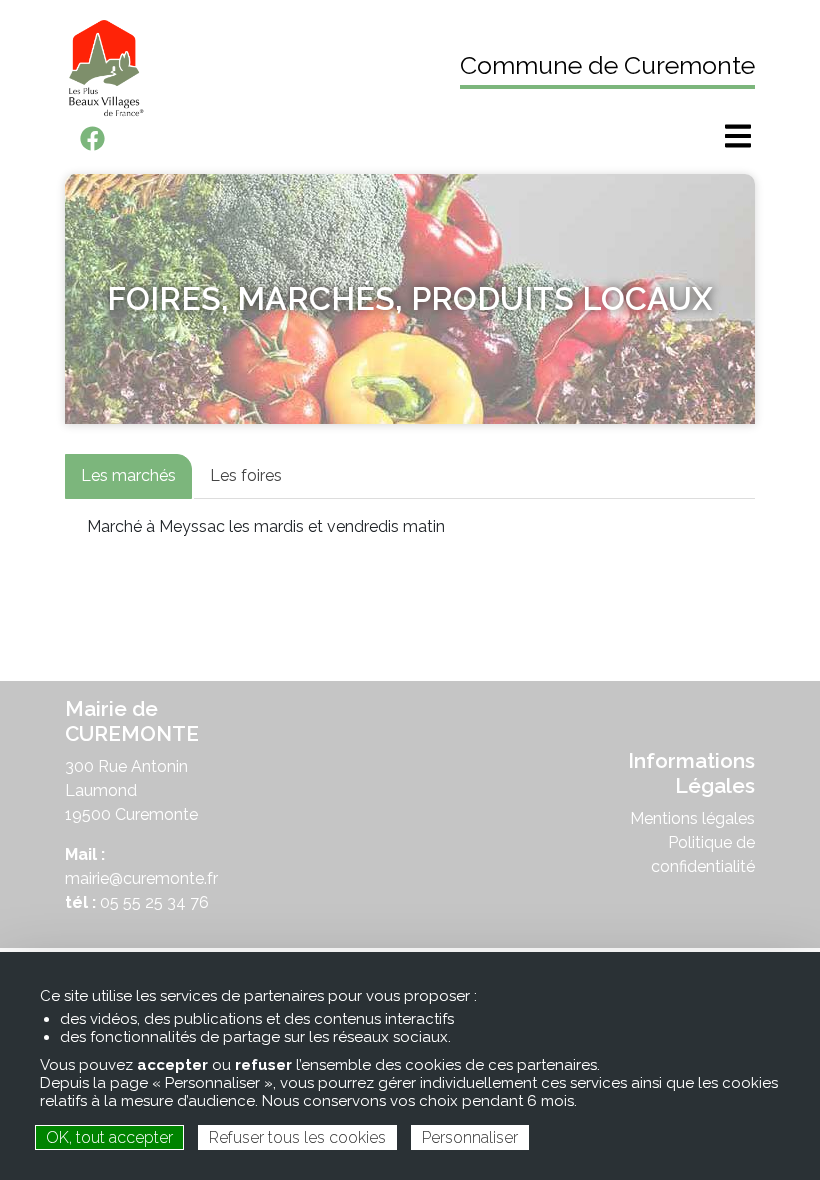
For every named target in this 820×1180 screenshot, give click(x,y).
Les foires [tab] (246, 475)
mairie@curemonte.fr (141, 878)
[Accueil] (230, 68)
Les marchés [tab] (128, 475)
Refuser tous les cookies (297, 1137)
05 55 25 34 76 (154, 902)
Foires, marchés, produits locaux (410, 298)
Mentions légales (692, 818)
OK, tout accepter (109, 1137)
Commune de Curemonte (607, 65)
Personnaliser (470, 1137)
